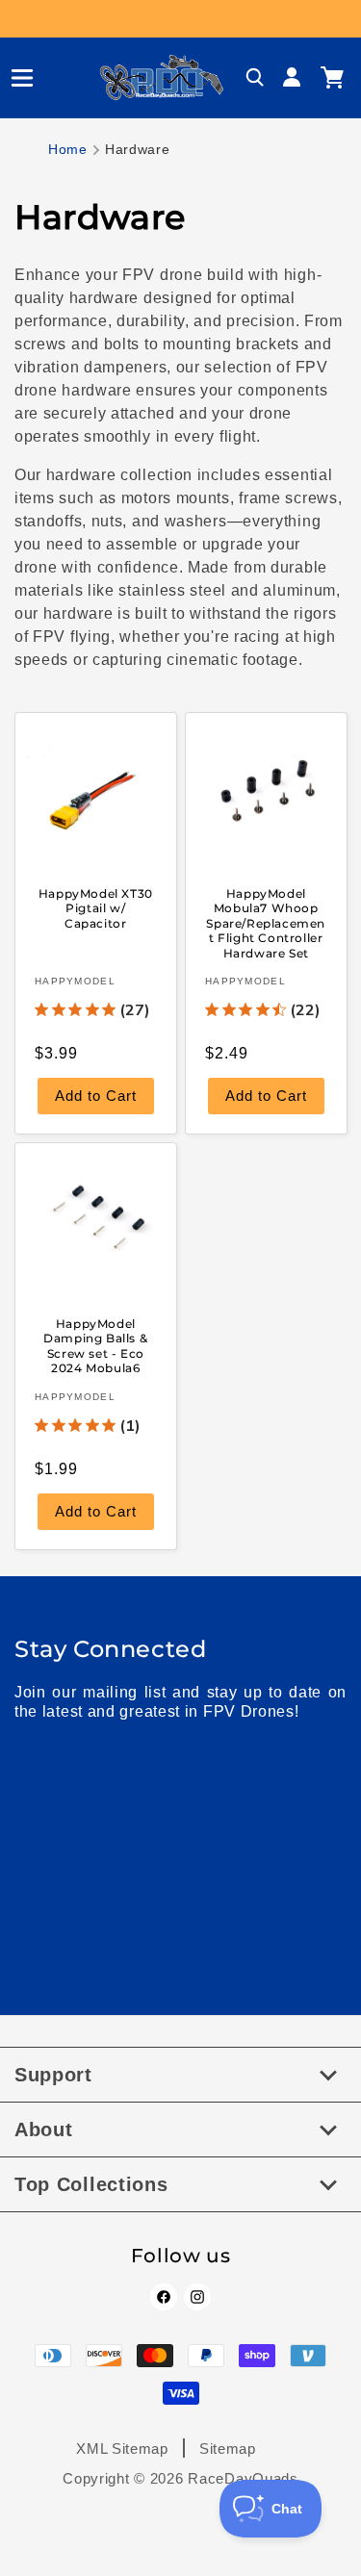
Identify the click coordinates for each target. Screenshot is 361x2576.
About (44, 2130)
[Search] (255, 78)
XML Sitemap (122, 2448)
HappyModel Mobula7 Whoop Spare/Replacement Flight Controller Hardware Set (266, 922)
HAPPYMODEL (75, 981)
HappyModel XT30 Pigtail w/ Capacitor (96, 907)
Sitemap (228, 2448)
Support (53, 2075)
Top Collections (91, 2184)
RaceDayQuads (243, 2478)
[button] (14, 78)
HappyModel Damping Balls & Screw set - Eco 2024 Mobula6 (95, 1346)
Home (68, 149)
